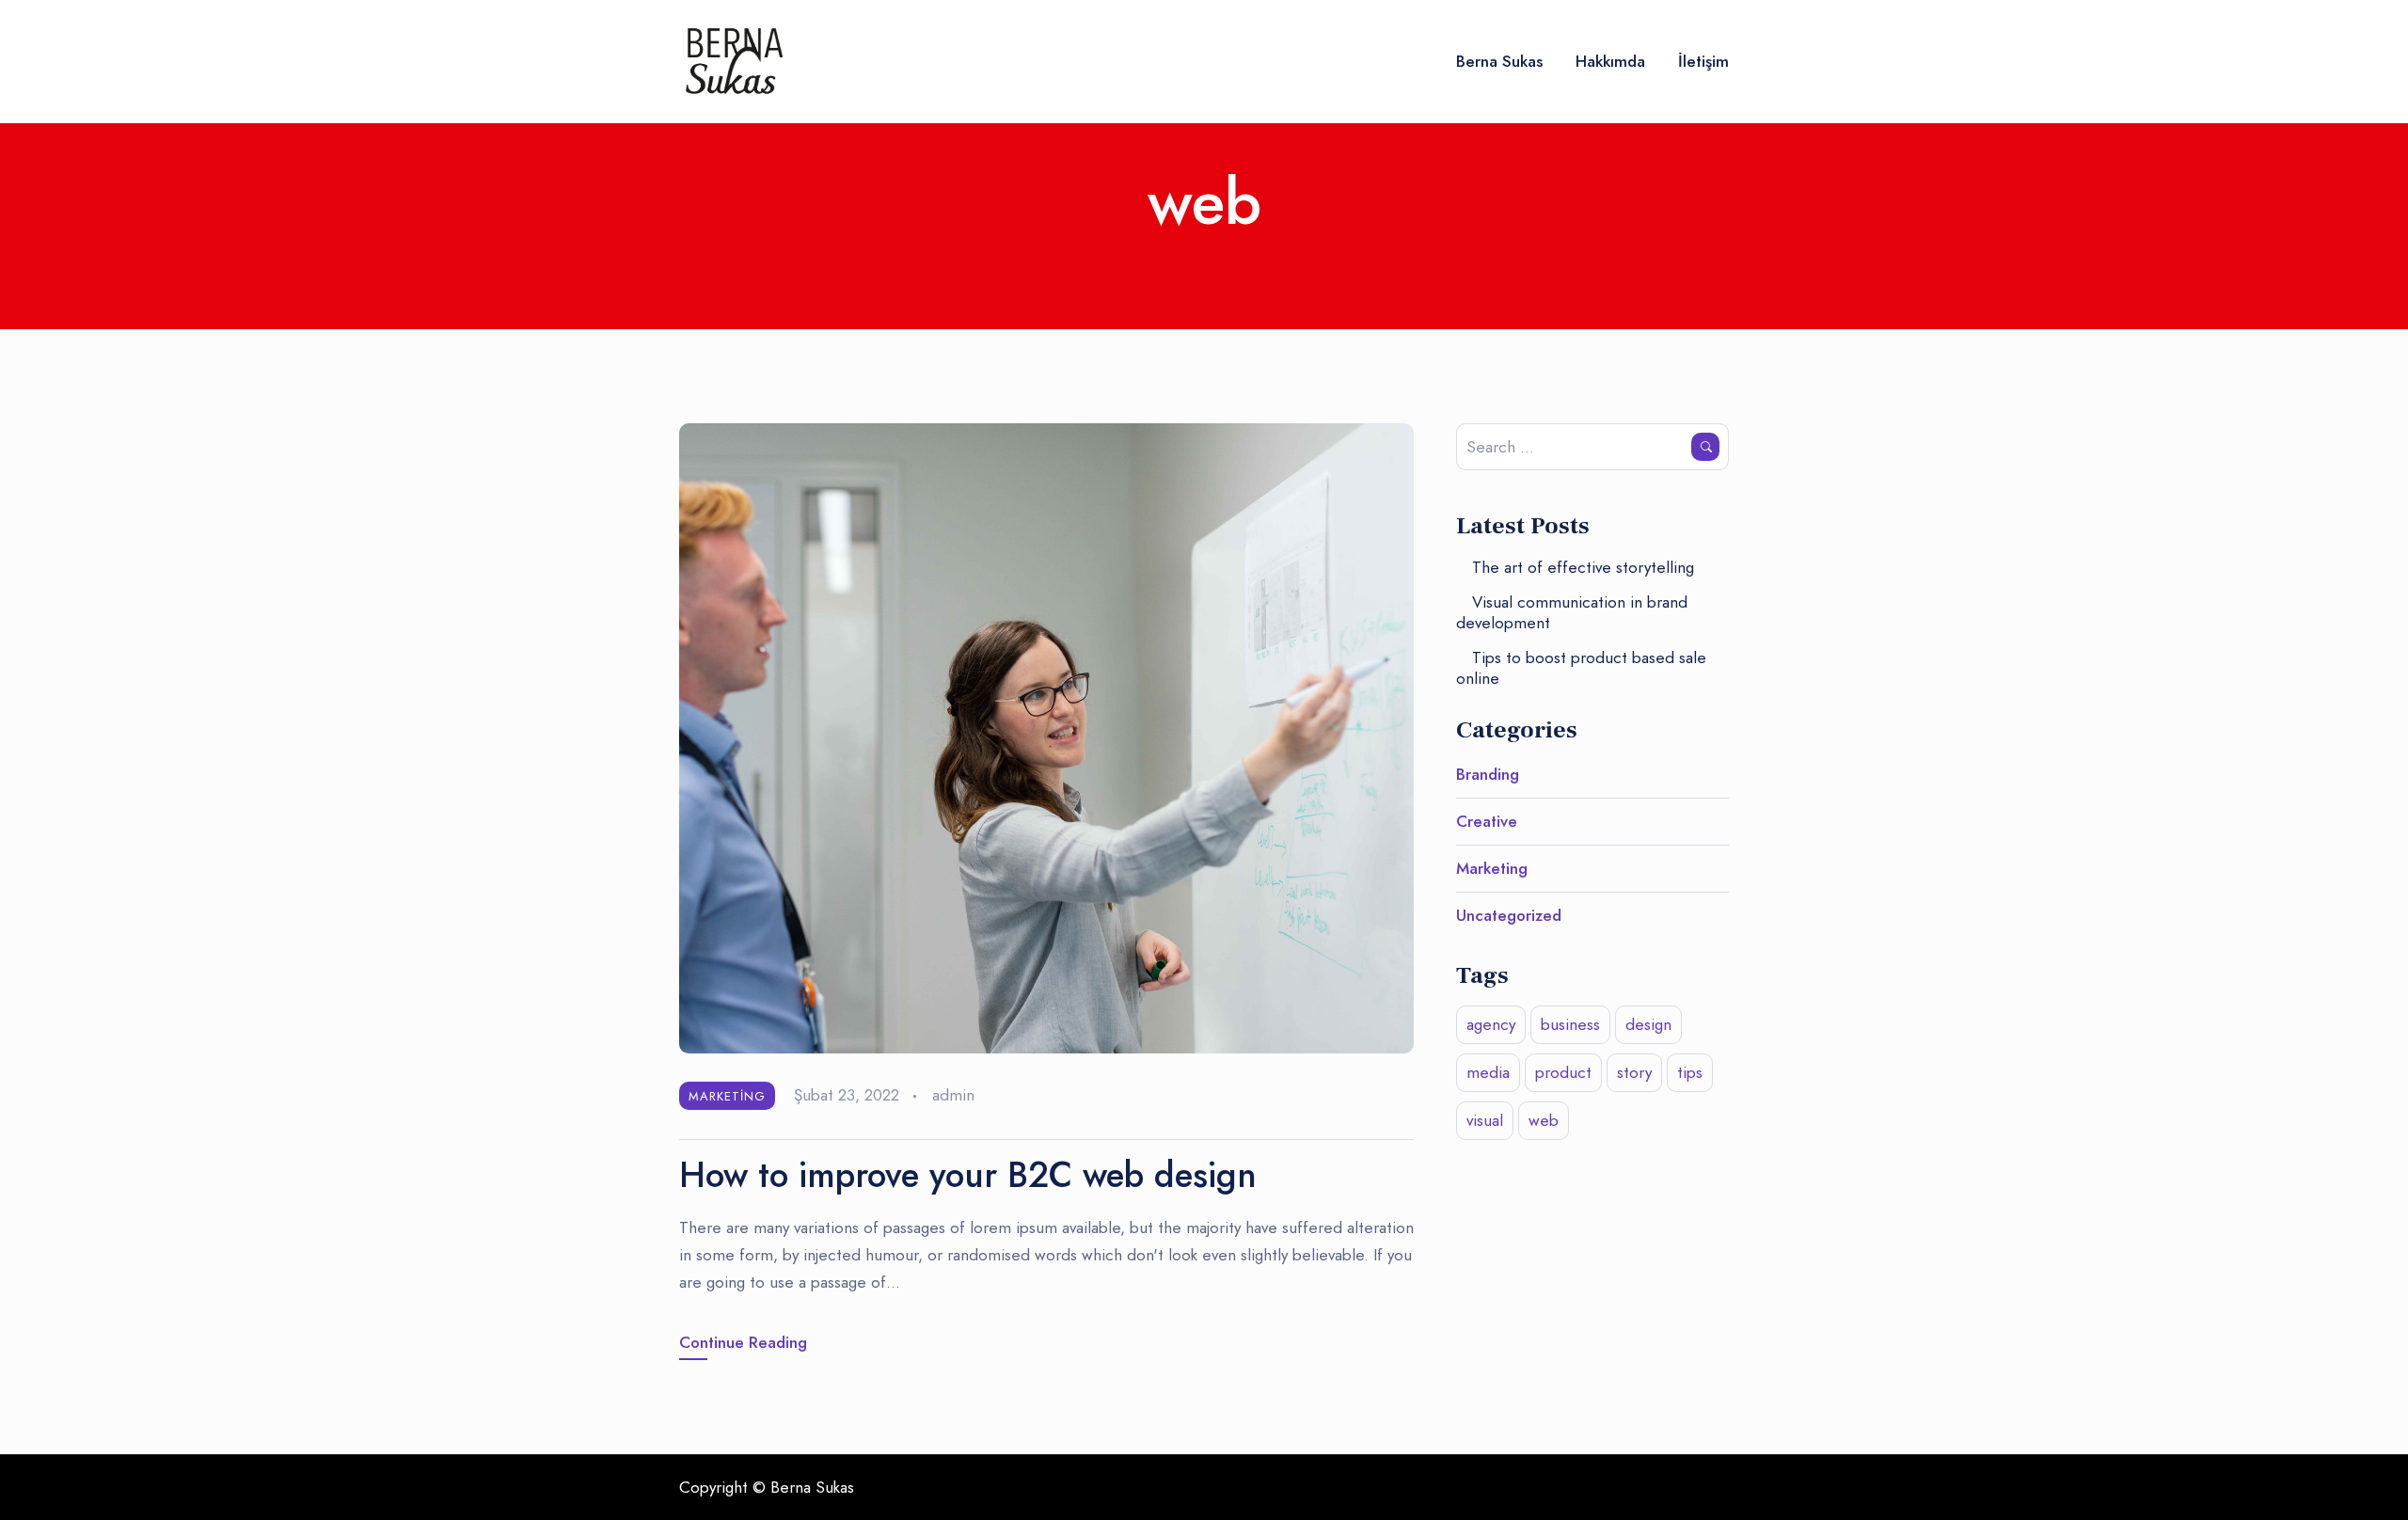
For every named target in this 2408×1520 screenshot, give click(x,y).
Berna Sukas (1499, 61)
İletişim (1703, 61)
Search (1705, 447)
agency (1491, 1024)
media (1488, 1072)
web (1544, 1120)
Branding (1488, 774)
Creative (1487, 821)
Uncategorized (1509, 915)
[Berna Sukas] (731, 62)
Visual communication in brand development (1572, 612)
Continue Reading (743, 1342)
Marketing (727, 1096)
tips (1690, 1072)
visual (1485, 1120)
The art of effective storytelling (1583, 567)
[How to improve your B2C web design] (1046, 736)
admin (953, 1095)
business (1570, 1024)
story (1634, 1072)
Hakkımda (1610, 61)
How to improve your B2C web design (968, 1175)
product (1563, 1072)
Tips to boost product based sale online (1581, 668)
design (1648, 1024)
